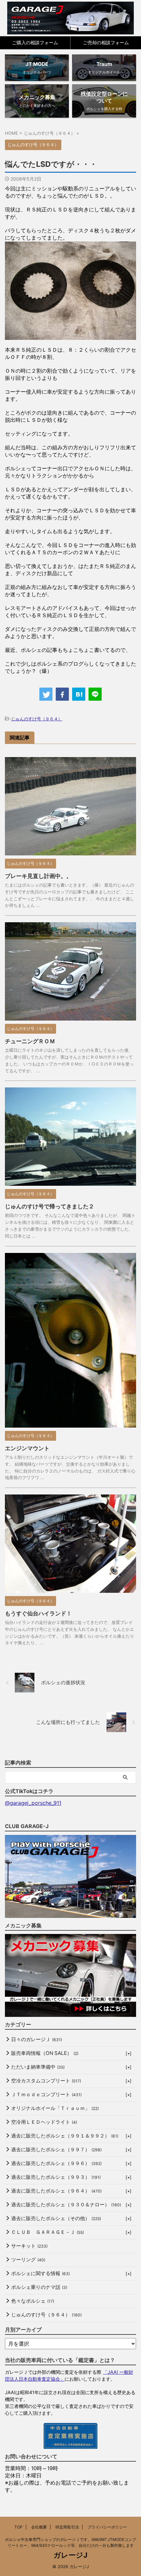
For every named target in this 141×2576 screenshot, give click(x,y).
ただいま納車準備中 (38, 2067)
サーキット (29, 2246)
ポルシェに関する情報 (40, 2273)
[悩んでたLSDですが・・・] (79, 694)
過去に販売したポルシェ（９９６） (56, 2163)
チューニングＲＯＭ (30, 1041)
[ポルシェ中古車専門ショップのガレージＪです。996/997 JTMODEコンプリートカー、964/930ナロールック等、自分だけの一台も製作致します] (71, 18)
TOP (19, 2527)
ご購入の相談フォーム (35, 42)
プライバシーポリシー (107, 2527)
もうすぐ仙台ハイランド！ (38, 1613)
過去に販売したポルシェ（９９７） (56, 2149)
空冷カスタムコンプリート (46, 2081)
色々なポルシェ (33, 2301)
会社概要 (39, 2527)
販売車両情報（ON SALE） (45, 2053)
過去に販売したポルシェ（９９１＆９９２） (65, 2136)
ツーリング (28, 2260)
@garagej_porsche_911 (33, 1803)
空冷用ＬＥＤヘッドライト (44, 2122)
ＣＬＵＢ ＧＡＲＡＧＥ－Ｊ (48, 2232)
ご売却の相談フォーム (106, 42)
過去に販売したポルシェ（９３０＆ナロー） (66, 2205)
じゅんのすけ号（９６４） (37, 719)
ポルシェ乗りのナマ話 (39, 2287)
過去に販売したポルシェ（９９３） (56, 2177)
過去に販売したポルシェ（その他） (56, 2218)
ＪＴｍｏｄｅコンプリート (46, 2094)
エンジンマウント (27, 1448)
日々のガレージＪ (37, 2039)
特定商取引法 (67, 2527)
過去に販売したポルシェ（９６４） (56, 2191)
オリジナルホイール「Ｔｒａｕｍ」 (55, 2108)
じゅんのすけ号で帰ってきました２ (50, 1206)
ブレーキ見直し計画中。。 (38, 876)
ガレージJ (70, 2555)
